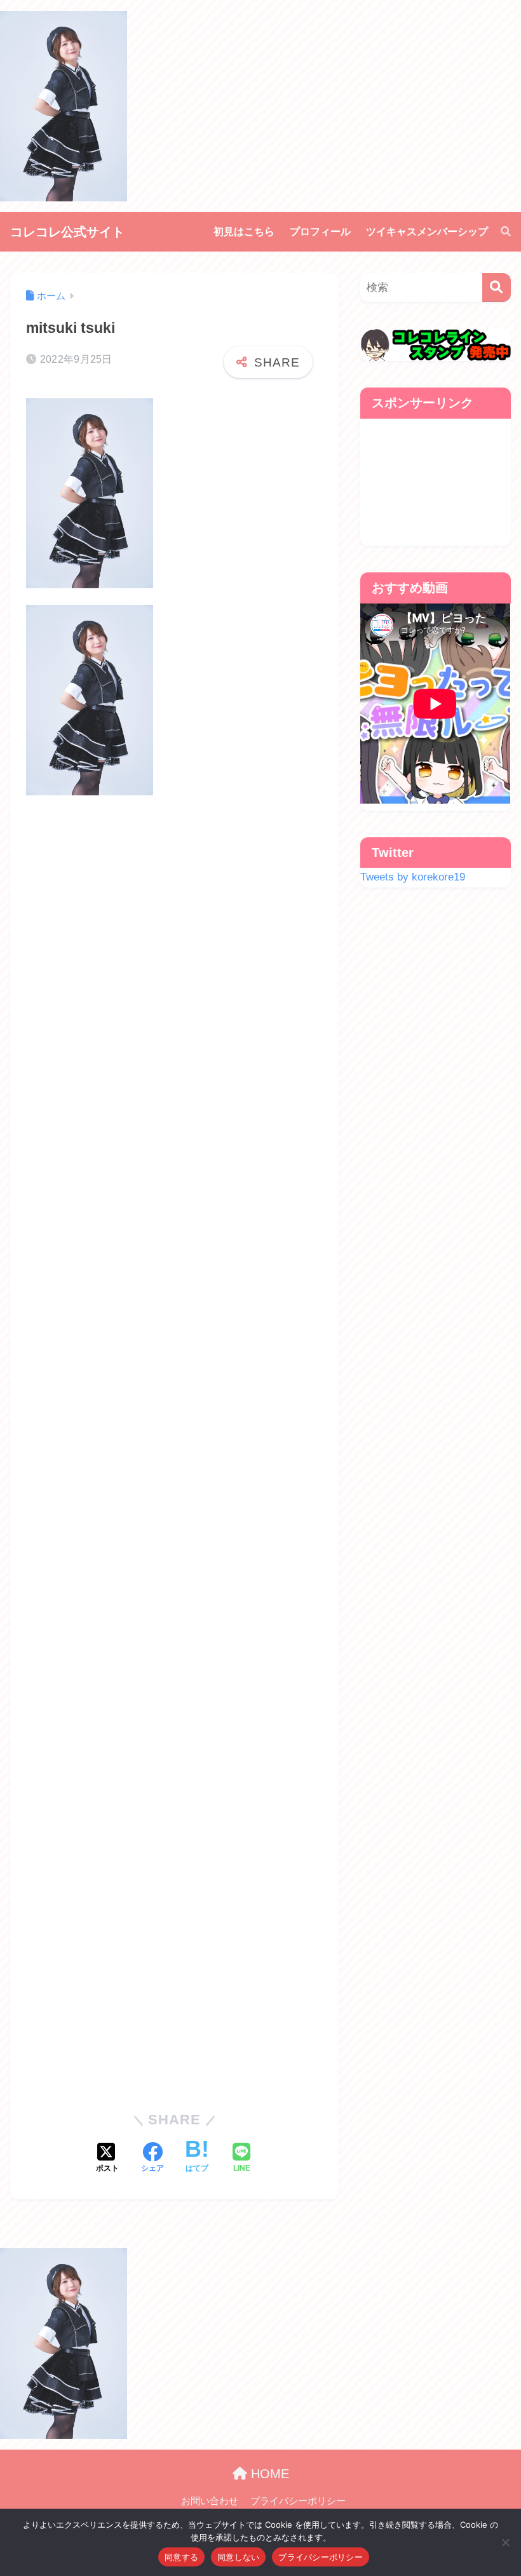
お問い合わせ (210, 2501)
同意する (181, 2557)
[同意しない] (505, 2542)
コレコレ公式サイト (67, 232)
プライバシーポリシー (298, 2501)
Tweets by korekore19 (413, 877)
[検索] (499, 232)
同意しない (238, 2557)
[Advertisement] (174, 1448)
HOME (268, 2474)
